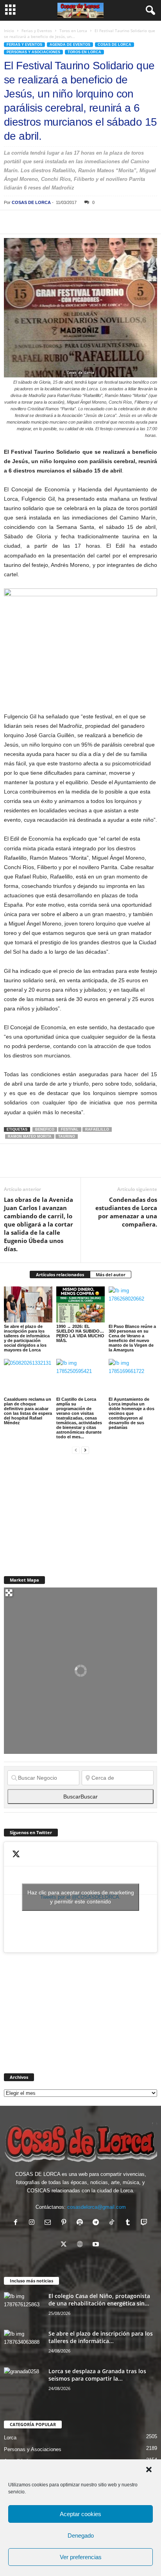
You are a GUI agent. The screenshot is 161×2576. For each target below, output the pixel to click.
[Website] (81, 2245)
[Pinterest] (48, 222)
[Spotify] (81, 2223)
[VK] (138, 222)
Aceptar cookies (80, 2514)
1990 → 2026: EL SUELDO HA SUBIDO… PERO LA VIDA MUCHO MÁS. (80, 1333)
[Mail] (49, 2223)
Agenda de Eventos (70, 45)
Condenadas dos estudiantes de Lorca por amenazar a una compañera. (126, 1212)
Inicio (9, 31)
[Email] (120, 222)
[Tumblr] (130, 2223)
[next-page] (85, 1450)
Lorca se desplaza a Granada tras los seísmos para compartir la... (97, 2375)
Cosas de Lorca (114, 45)
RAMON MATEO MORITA (30, 1136)
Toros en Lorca (73, 31)
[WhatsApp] (66, 222)
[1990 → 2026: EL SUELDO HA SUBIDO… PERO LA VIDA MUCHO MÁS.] (80, 1305)
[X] (30, 222)
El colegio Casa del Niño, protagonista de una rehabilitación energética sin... (99, 2300)
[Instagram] (33, 2223)
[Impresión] (102, 222)
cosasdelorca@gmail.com (97, 2207)
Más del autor (111, 1274)
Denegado (81, 2535)
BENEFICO (45, 1129)
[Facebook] (12, 222)
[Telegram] (84, 222)
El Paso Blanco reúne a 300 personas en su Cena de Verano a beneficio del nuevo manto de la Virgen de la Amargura (132, 1338)
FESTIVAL (70, 1129)
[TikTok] (114, 2223)
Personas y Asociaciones (33, 52)
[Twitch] (145, 2223)
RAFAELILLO (97, 1129)
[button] (149, 2470)
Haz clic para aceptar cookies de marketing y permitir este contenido (81, 1897)
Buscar (80, 1797)
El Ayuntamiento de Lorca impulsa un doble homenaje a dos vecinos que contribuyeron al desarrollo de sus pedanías (131, 1413)
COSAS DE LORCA (31, 202)
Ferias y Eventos (37, 31)
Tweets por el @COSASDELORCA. (81, 1897)
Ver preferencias (81, 2557)
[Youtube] (97, 2245)
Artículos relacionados (60, 1274)
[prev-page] (76, 1450)
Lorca (10, 2438)
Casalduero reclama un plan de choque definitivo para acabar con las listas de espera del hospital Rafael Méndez (28, 1411)
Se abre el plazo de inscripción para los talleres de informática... (101, 2337)
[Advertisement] (63, 1510)
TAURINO (67, 1136)
